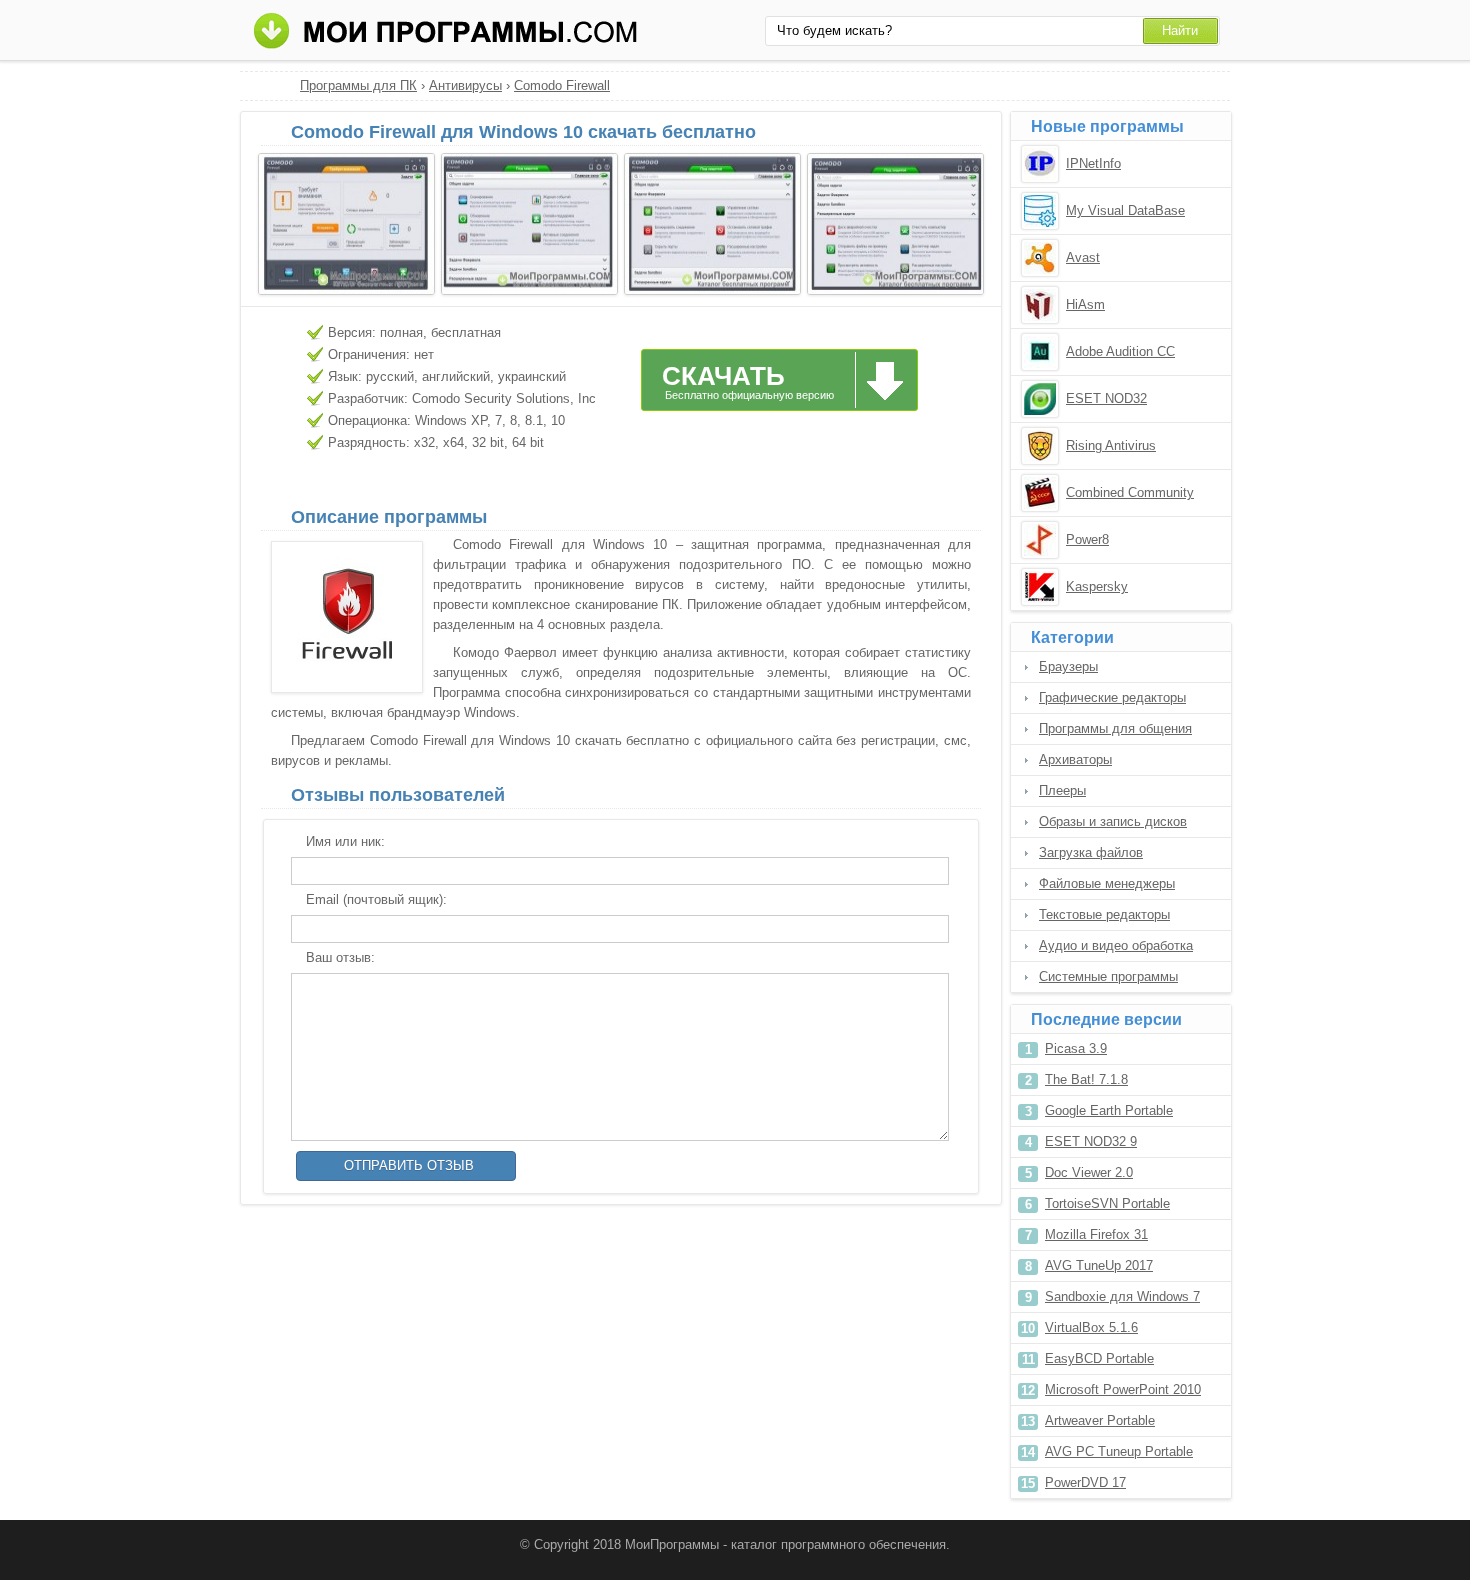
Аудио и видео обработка (1116, 945)
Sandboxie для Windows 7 (1122, 1296)
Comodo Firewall (562, 85)
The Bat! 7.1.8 (1086, 1079)
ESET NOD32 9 (1091, 1141)
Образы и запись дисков (1113, 821)
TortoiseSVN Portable (1107, 1203)
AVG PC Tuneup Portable (1119, 1451)
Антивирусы (465, 85)
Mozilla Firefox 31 (1096, 1234)
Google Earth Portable (1109, 1110)
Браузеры (1068, 666)
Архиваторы (1075, 759)
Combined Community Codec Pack (1130, 494)
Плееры (1062, 790)
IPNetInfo (1093, 163)
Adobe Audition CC (1120, 351)
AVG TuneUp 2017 (1099, 1265)
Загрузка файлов (1091, 852)
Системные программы (1108, 976)
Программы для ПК (358, 85)
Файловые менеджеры (1107, 883)
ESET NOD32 (1106, 398)
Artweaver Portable (1100, 1420)
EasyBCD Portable (1099, 1358)
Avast (1083, 257)
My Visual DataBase (1125, 210)
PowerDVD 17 (1085, 1482)
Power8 (1087, 539)
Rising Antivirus (1111, 445)
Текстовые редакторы (1104, 914)
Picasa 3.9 (1076, 1048)
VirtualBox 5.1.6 (1091, 1327)
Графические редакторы (1112, 697)
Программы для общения (1115, 728)
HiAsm (1085, 304)
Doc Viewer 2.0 (1089, 1172)
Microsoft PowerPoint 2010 (1123, 1389)
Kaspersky (1097, 586)
